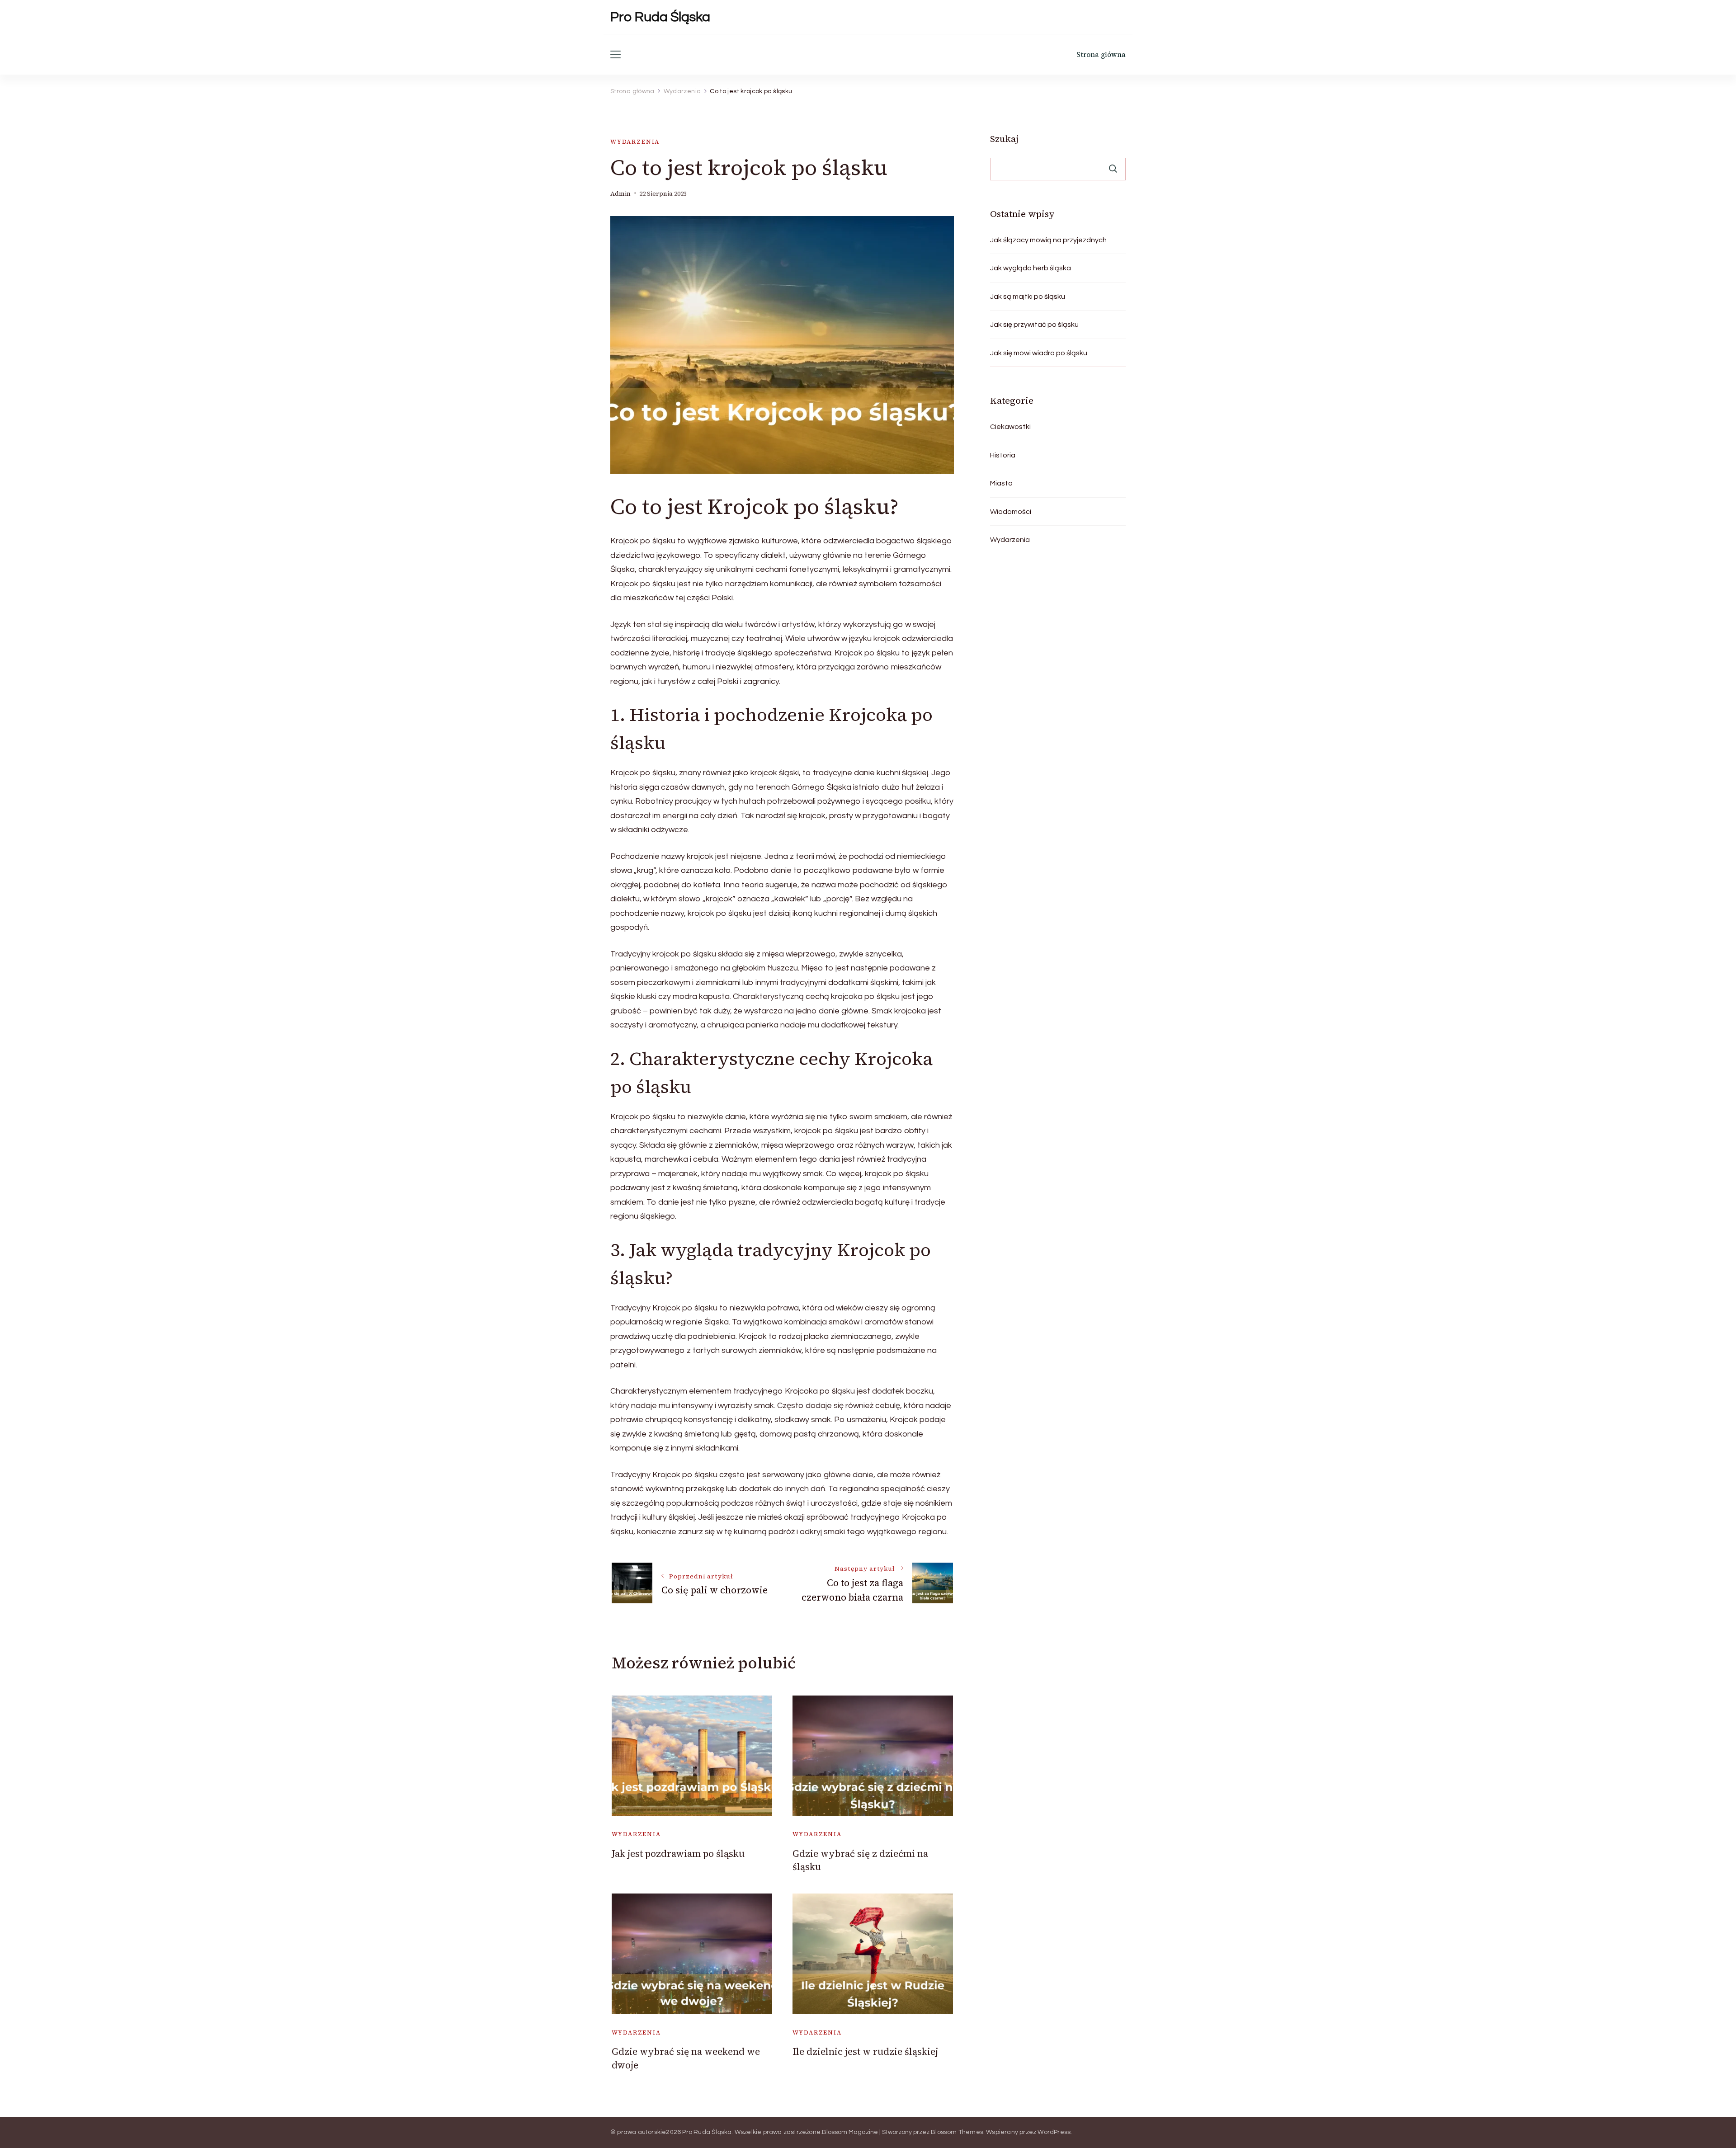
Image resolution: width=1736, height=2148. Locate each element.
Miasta (1001, 483)
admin (620, 194)
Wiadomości (1011, 512)
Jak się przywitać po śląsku (1034, 325)
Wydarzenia (635, 142)
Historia (1003, 455)
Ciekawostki (1010, 427)
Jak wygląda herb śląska (1031, 268)
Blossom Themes (957, 2132)
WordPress (1054, 2132)
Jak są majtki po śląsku (1028, 297)
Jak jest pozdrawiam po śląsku (678, 1854)
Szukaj (1004, 139)
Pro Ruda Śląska (660, 17)
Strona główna (1101, 54)
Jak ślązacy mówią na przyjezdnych (1048, 240)
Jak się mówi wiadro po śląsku (1039, 353)
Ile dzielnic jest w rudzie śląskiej (865, 2051)
